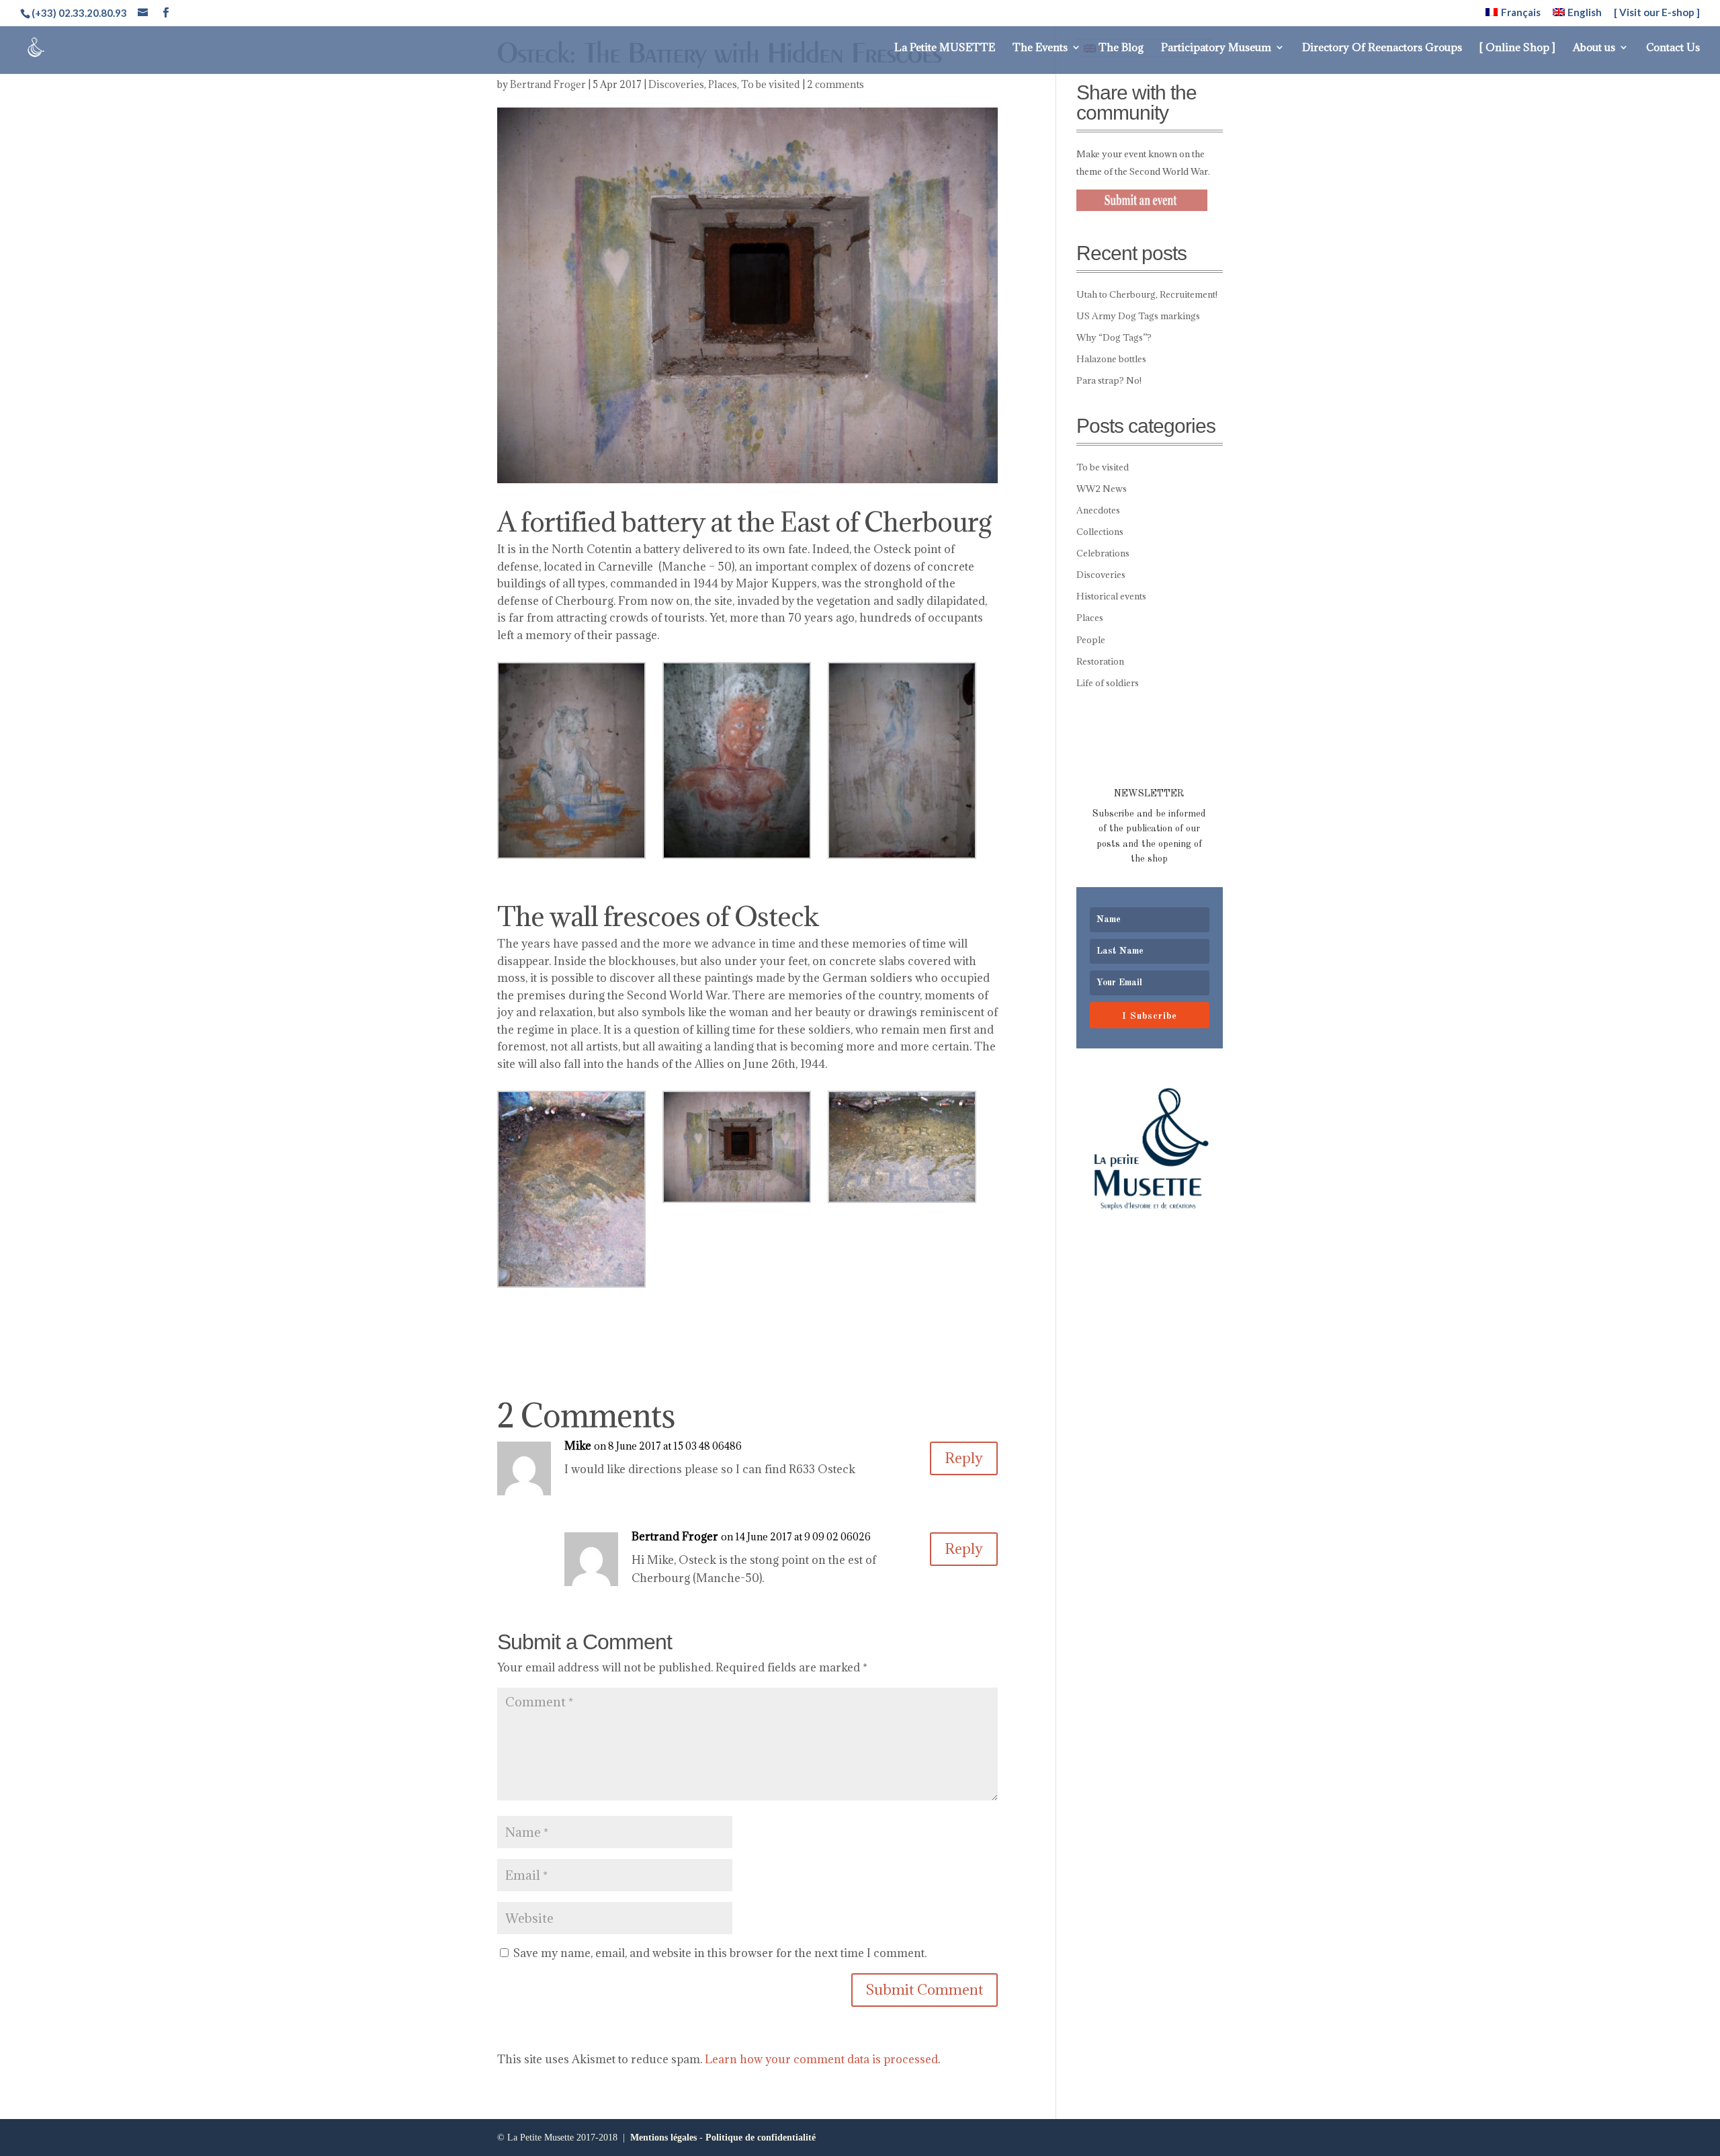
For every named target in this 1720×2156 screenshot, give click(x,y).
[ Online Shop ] (1517, 48)
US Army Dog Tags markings (1138, 316)
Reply (964, 1458)
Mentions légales (663, 2138)
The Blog (1121, 48)
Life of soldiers (1108, 683)
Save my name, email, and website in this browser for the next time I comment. (720, 1953)
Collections (1100, 532)
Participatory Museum (1216, 48)
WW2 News (1102, 489)
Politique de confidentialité (761, 2138)
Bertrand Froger (548, 84)
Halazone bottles (1111, 359)
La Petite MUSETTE (945, 48)
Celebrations (1103, 553)
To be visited (771, 84)
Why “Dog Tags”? (1114, 337)
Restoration (1100, 661)
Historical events (1111, 596)
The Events (1040, 48)
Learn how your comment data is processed (821, 2059)
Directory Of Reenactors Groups (1382, 48)
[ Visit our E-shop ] (1657, 13)
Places (723, 84)
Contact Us (1673, 48)
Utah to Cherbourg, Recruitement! (1147, 294)
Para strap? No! (1109, 380)
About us (1594, 48)
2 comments (835, 84)
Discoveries (676, 84)
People (1091, 640)
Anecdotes (1098, 510)
